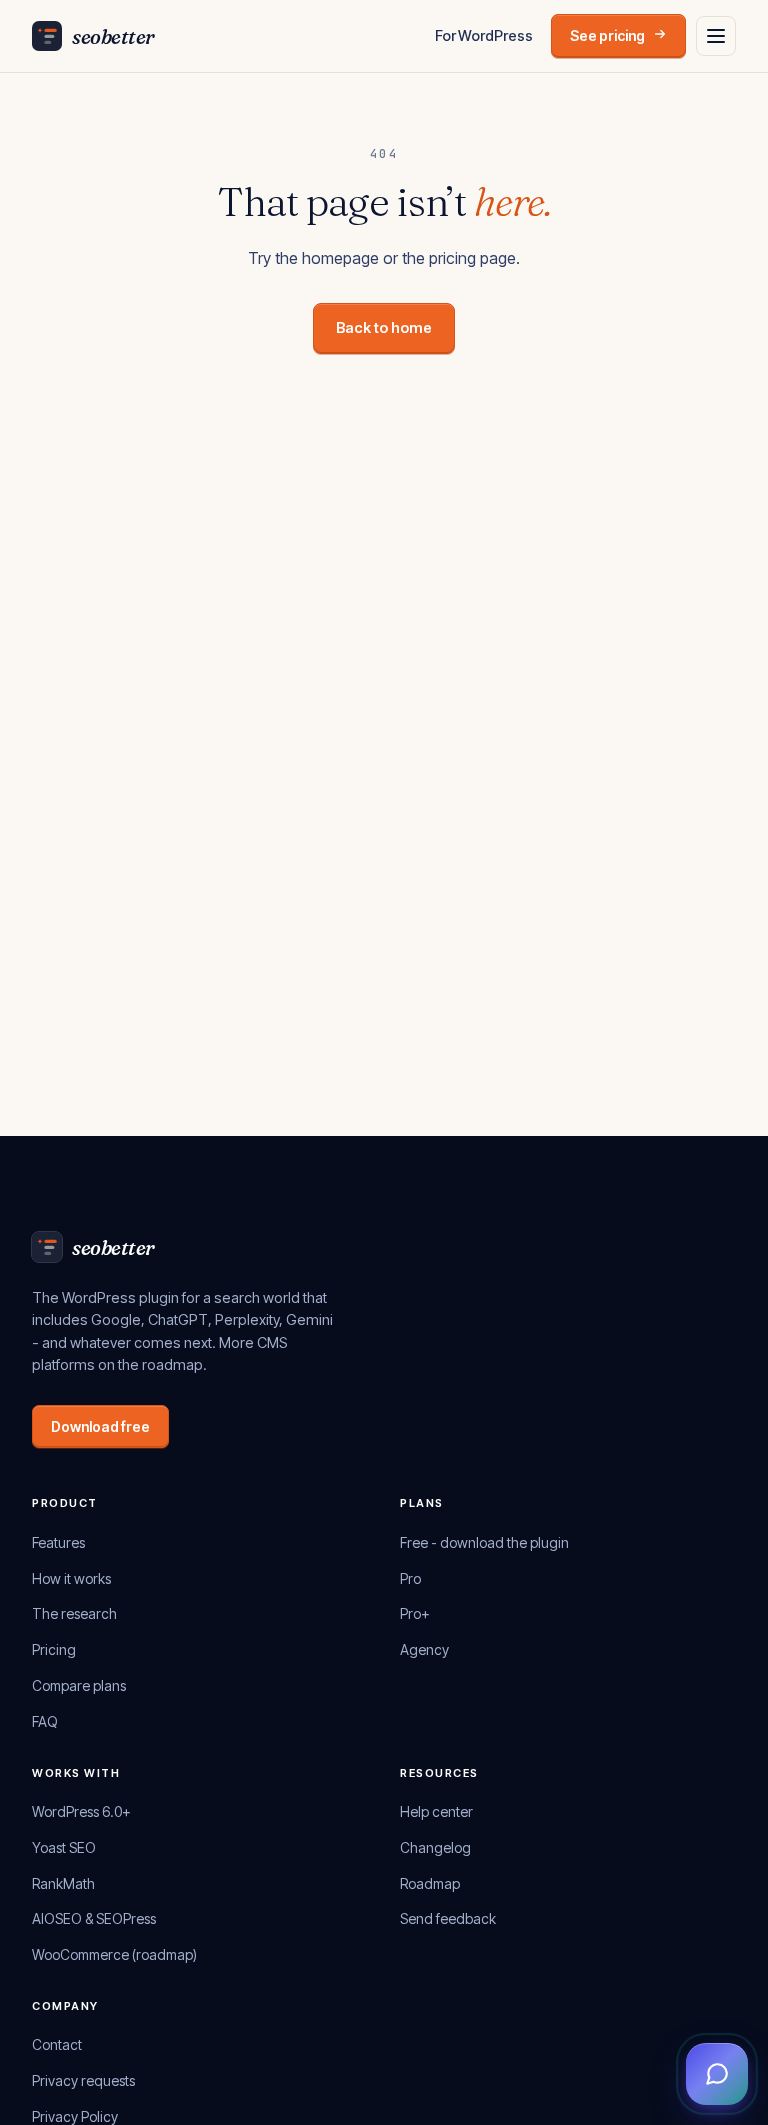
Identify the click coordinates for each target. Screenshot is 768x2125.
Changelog (435, 1847)
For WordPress (484, 35)
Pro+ (415, 1613)
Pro (410, 1578)
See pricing (607, 35)
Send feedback (448, 1918)
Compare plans (79, 1685)
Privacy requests (83, 2080)
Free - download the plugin (484, 1542)
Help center (436, 1811)
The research (74, 1613)
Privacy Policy (75, 2116)
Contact (57, 2044)
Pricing (54, 1649)
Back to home (383, 327)
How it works (71, 1578)
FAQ (45, 1721)
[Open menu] (716, 36)
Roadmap (430, 1883)
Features (58, 1542)
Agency (424, 1649)
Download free (100, 1426)
